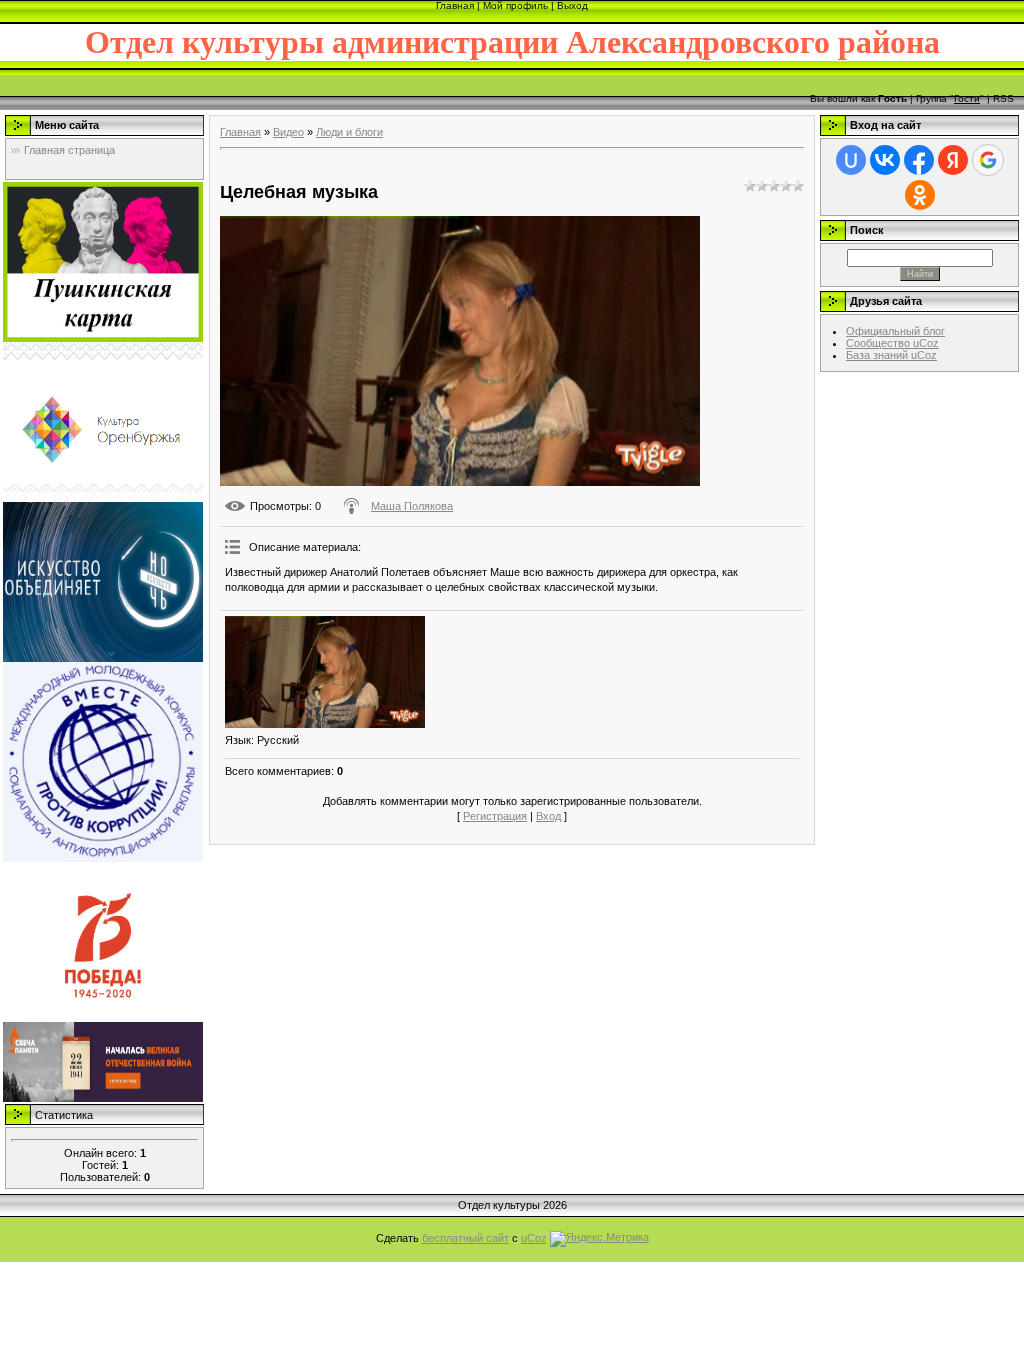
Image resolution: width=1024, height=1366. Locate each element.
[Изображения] (325, 672)
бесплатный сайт (465, 1238)
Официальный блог (895, 331)
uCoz (534, 1238)
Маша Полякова (412, 506)
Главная (455, 5)
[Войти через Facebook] (919, 160)
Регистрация (495, 816)
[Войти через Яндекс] (953, 160)
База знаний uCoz (891, 355)
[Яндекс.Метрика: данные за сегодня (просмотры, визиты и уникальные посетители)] (599, 1239)
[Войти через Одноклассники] (920, 195)
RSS (1003, 98)
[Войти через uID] (851, 160)
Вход (548, 816)
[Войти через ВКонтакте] (885, 160)
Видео (288, 132)
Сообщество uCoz (892, 343)
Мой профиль (515, 5)
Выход (572, 5)
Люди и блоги (349, 132)
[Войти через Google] (988, 160)
